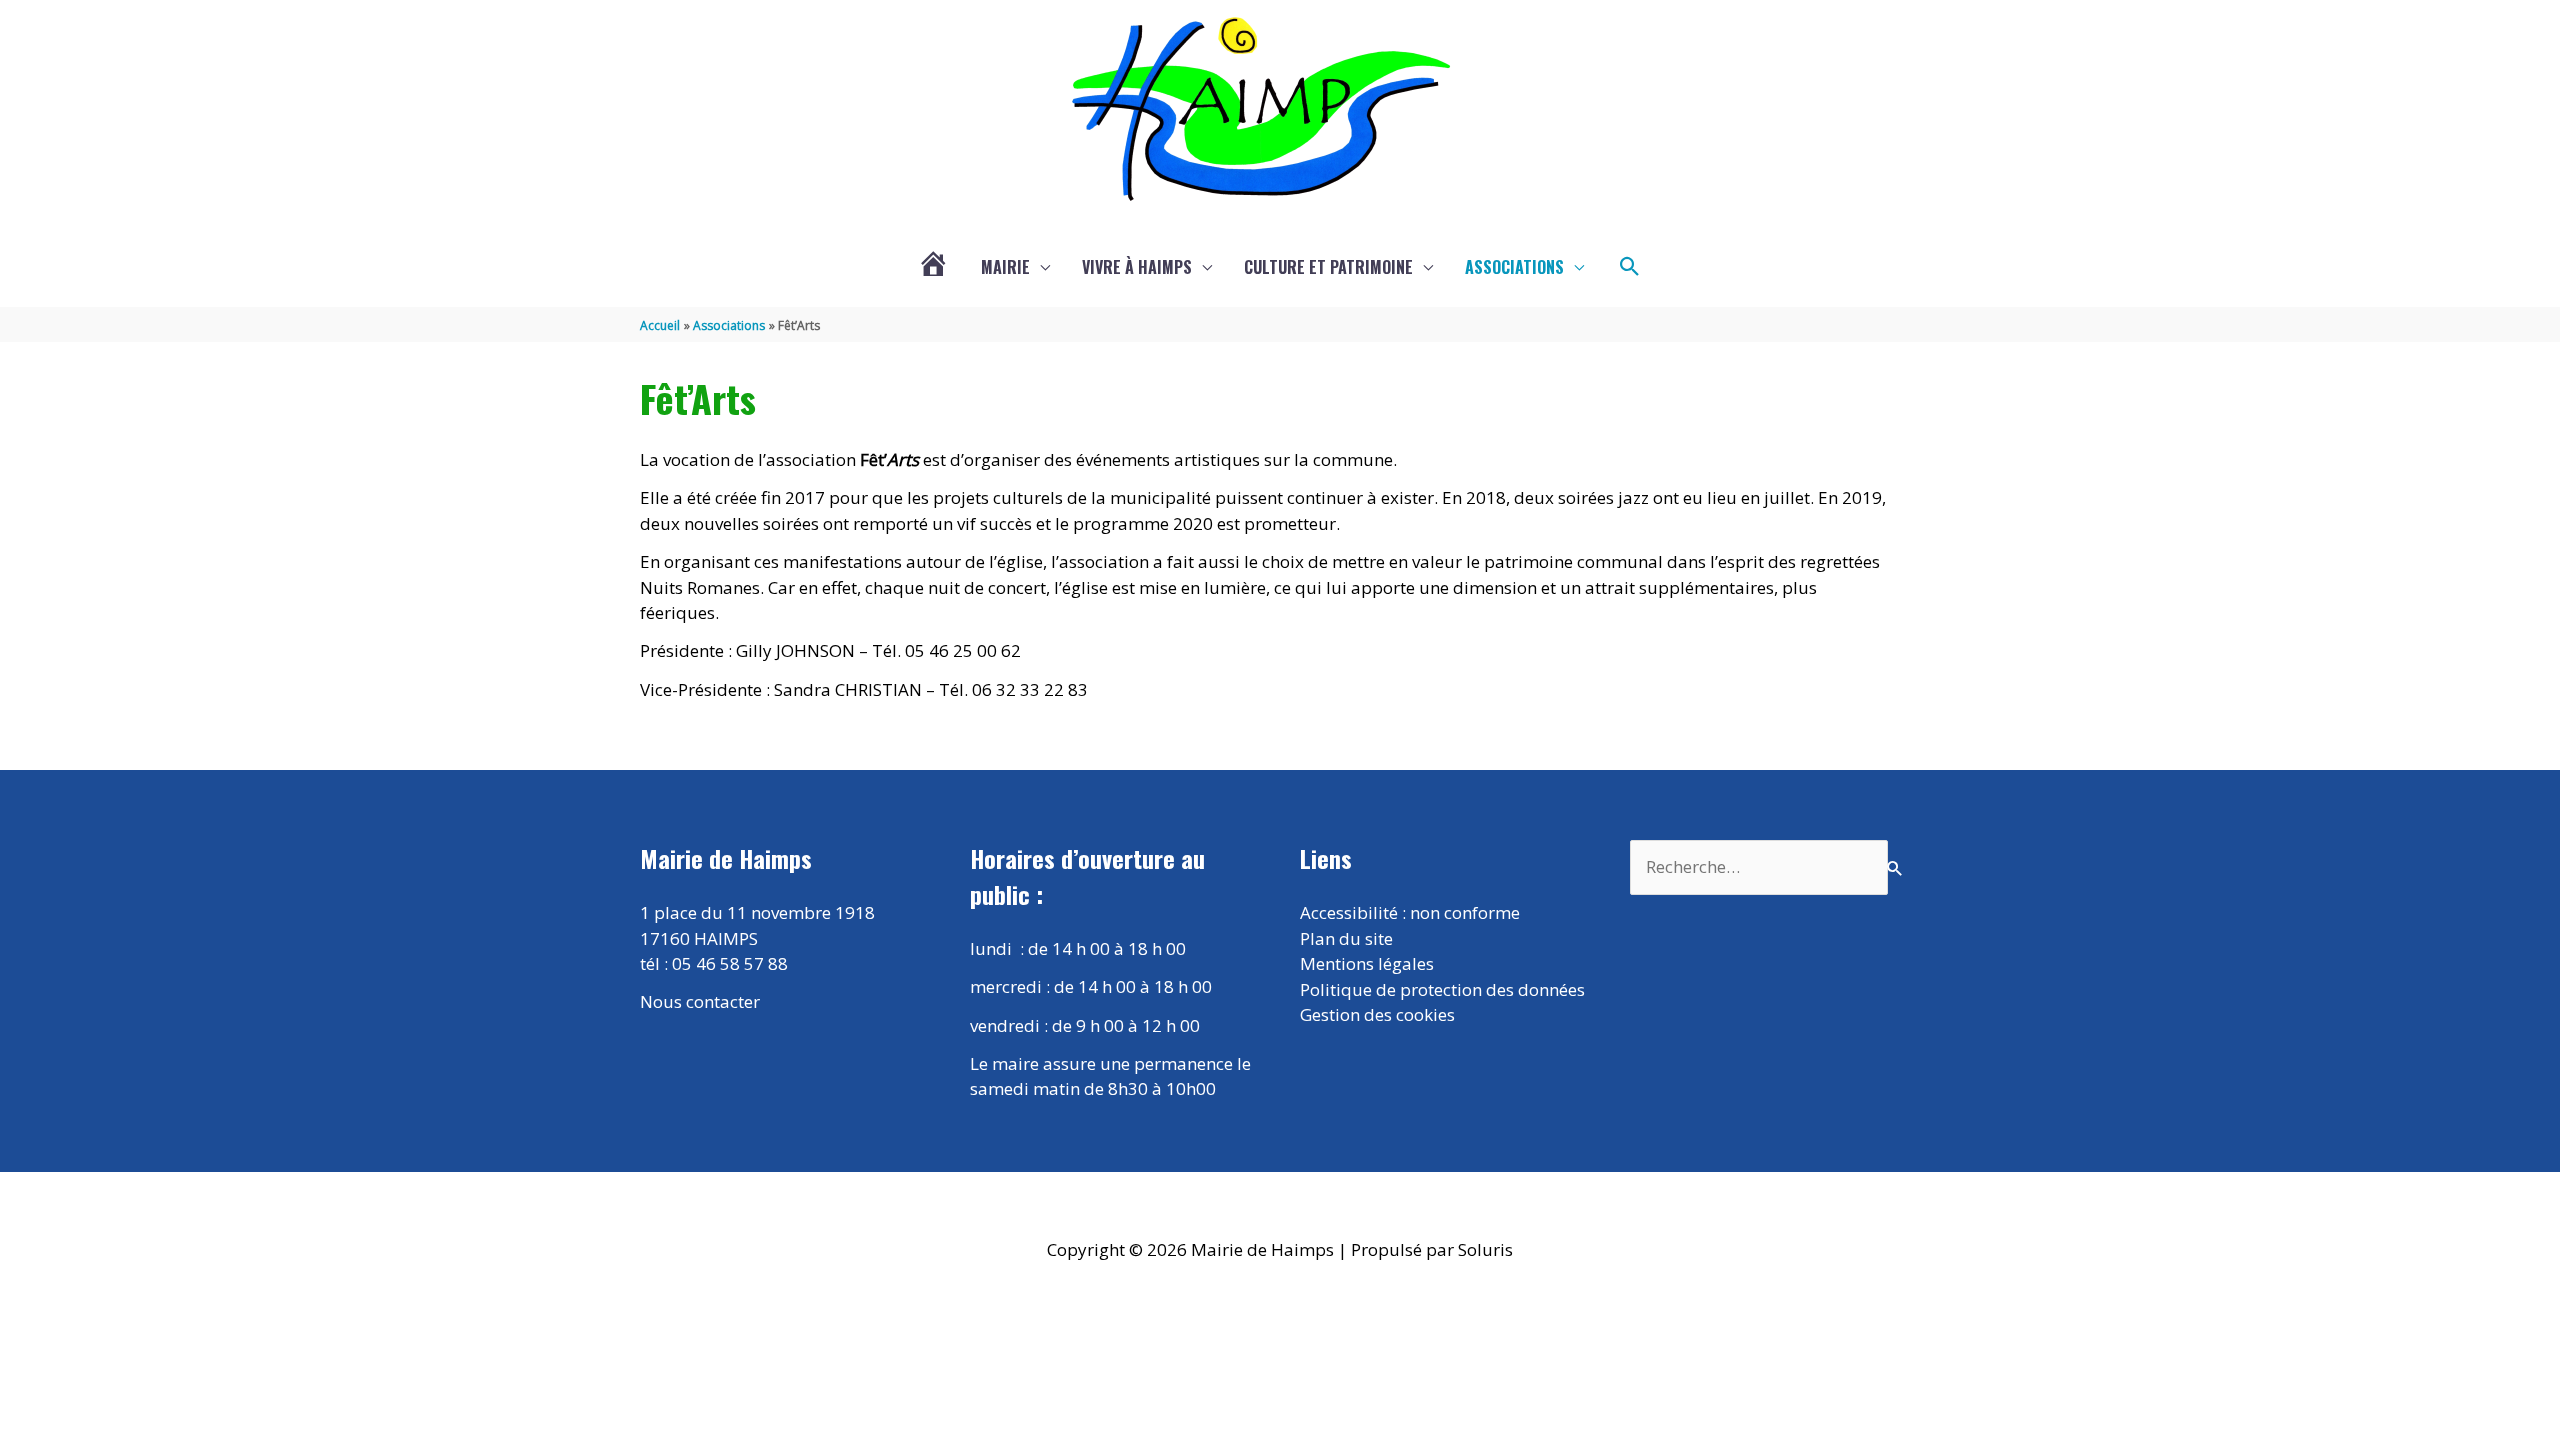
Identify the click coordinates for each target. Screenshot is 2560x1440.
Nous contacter (700, 1001)
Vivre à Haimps (1137, 267)
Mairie (1005, 267)
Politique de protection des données (1442, 989)
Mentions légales (1367, 963)
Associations (1514, 267)
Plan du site (1346, 938)
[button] (1630, 267)
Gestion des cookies (1377, 1014)
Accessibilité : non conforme (1410, 912)
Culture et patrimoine (1328, 267)
